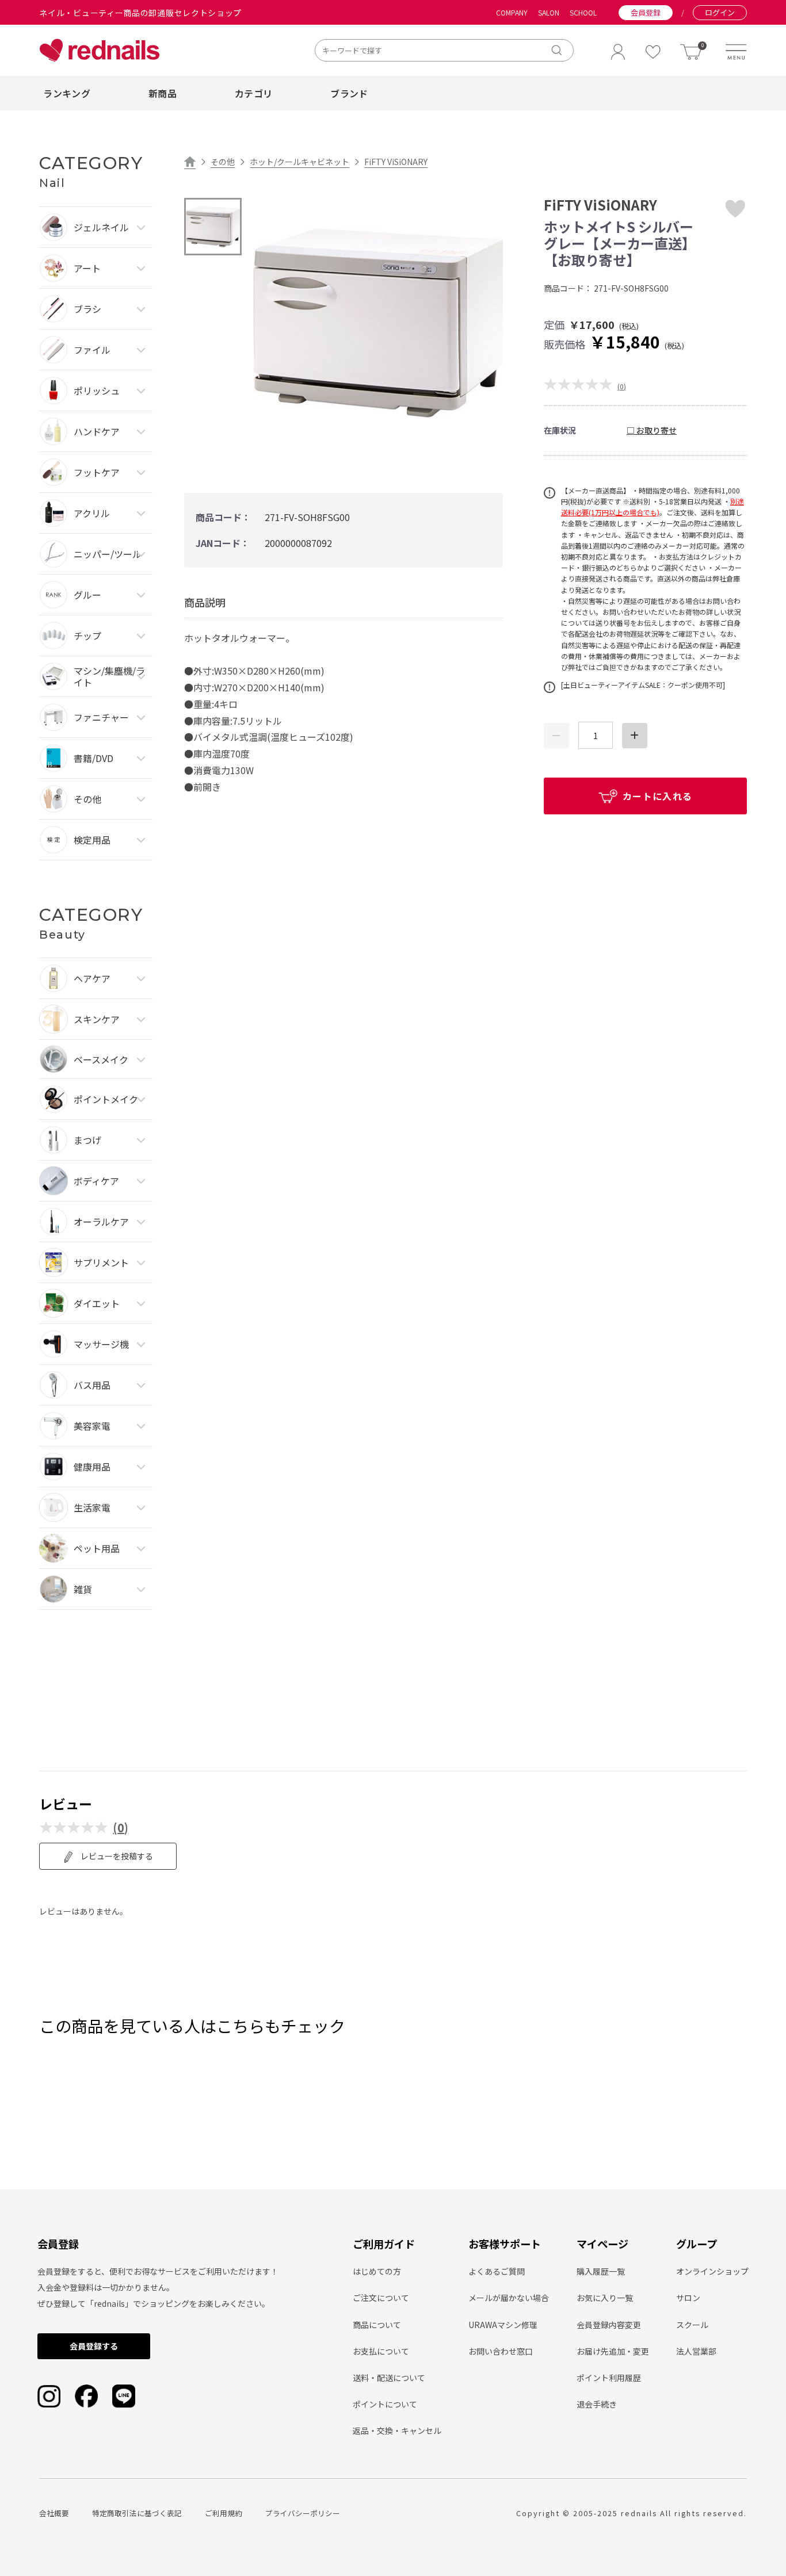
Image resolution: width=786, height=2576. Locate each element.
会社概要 (54, 2513)
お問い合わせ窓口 (501, 2351)
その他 (223, 162)
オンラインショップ (712, 2271)
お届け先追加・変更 (613, 2351)
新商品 (163, 93)
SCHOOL (583, 13)
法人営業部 (696, 2351)
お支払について (381, 2351)
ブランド (349, 93)
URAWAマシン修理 (503, 2325)
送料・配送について (389, 2378)
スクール (692, 2325)
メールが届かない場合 (509, 2298)
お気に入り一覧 (605, 2298)
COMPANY (512, 13)
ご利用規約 (224, 2513)
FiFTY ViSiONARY (396, 162)
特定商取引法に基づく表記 (137, 2513)
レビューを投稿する (116, 1856)
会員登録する (94, 2346)
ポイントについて (385, 2404)
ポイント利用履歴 (609, 2378)
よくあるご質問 (497, 2271)
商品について (377, 2325)
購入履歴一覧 (601, 2271)
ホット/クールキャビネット (299, 162)
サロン (688, 2298)
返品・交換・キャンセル (397, 2430)
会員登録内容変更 (609, 2325)
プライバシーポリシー (303, 2513)
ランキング (67, 93)
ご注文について (381, 2298)
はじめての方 (377, 2271)
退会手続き (597, 2404)
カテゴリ (253, 93)
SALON (549, 13)
